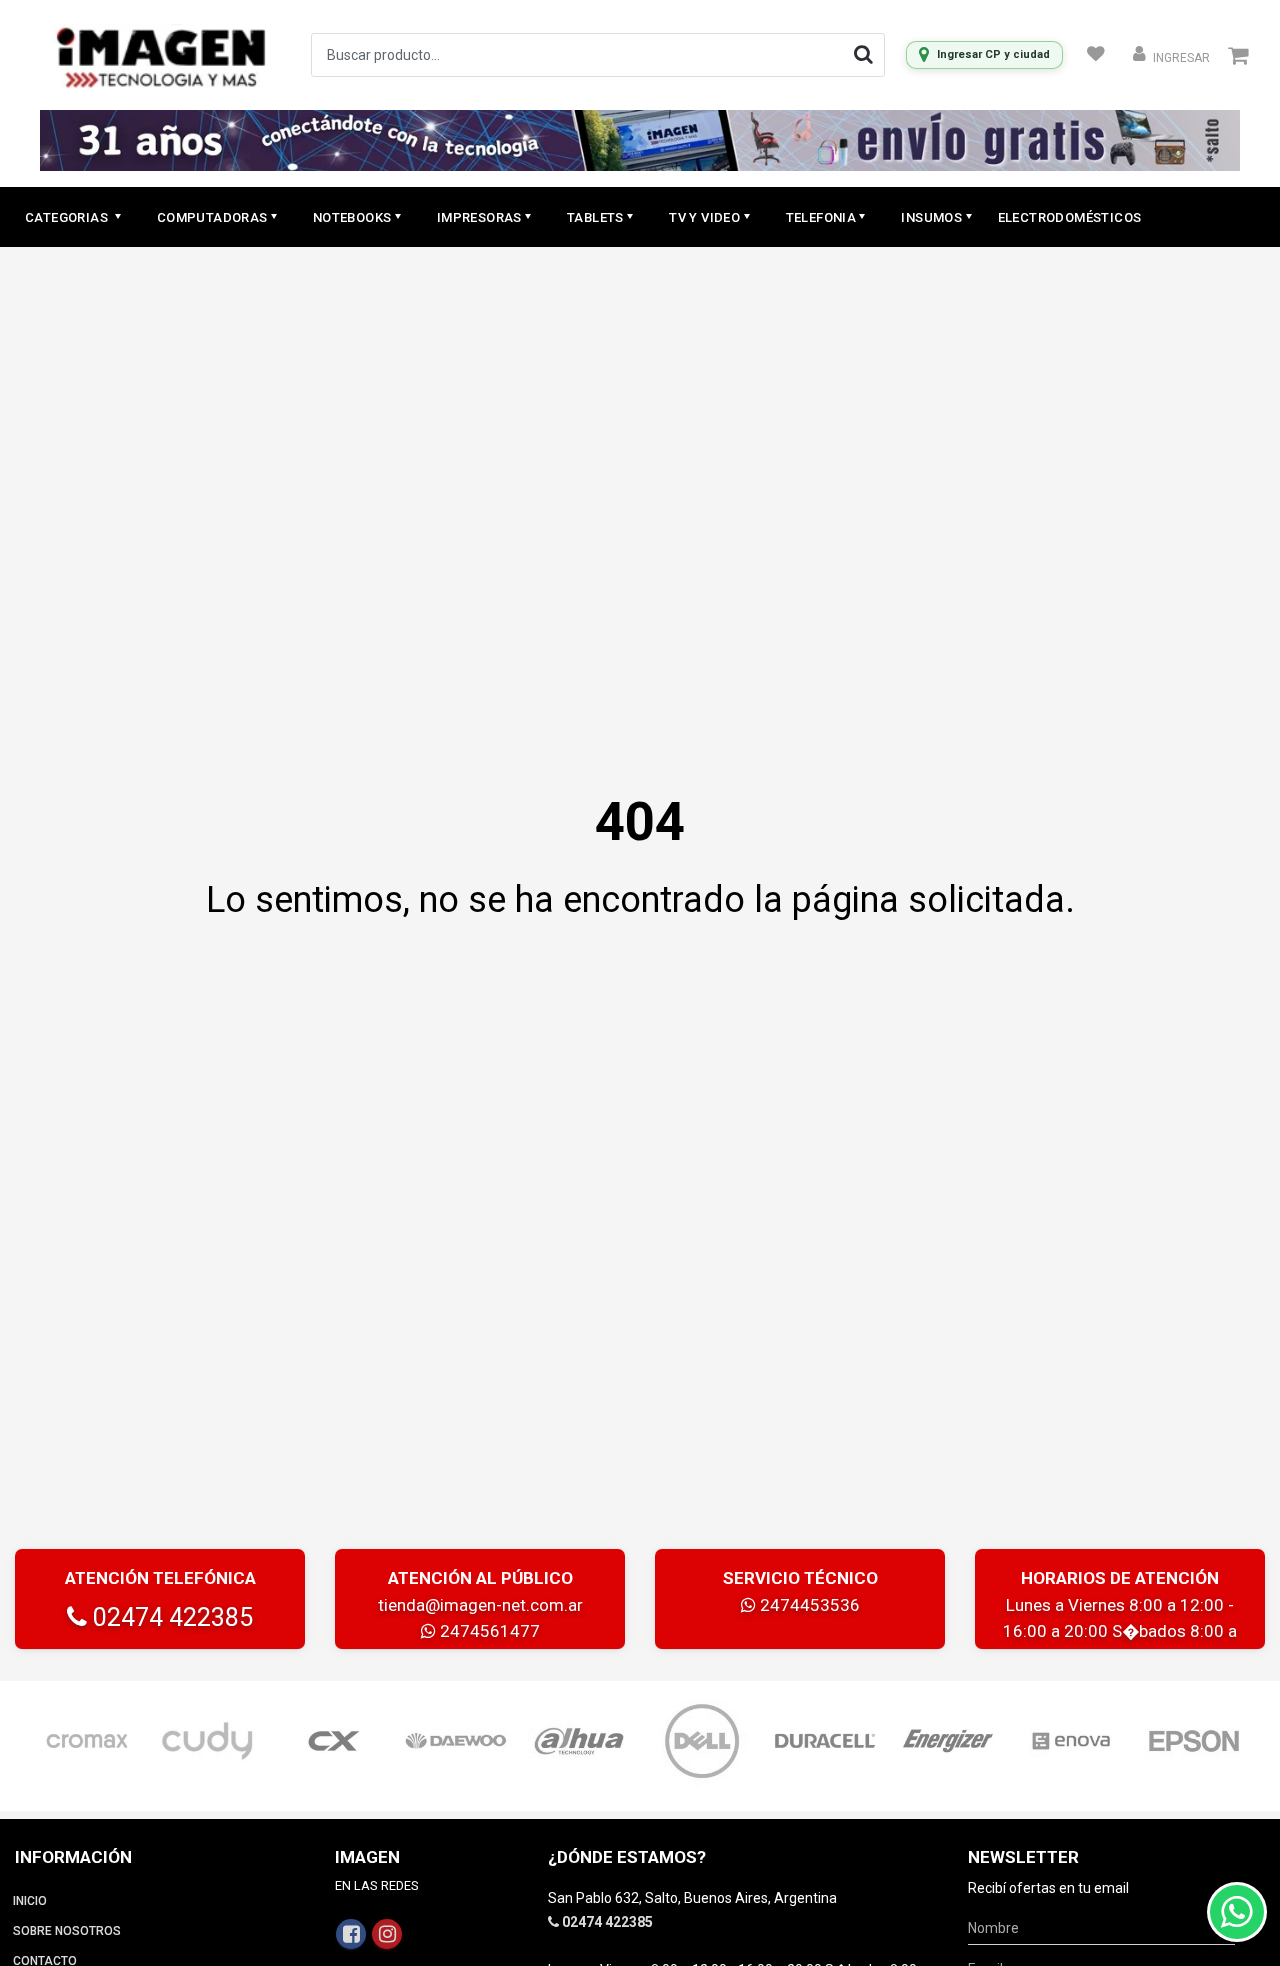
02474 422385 (170, 1617)
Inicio (30, 1901)
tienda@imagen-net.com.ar (480, 1605)
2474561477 (488, 1631)
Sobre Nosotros (67, 1931)
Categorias (68, 217)
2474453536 (808, 1605)
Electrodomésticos (1070, 217)
